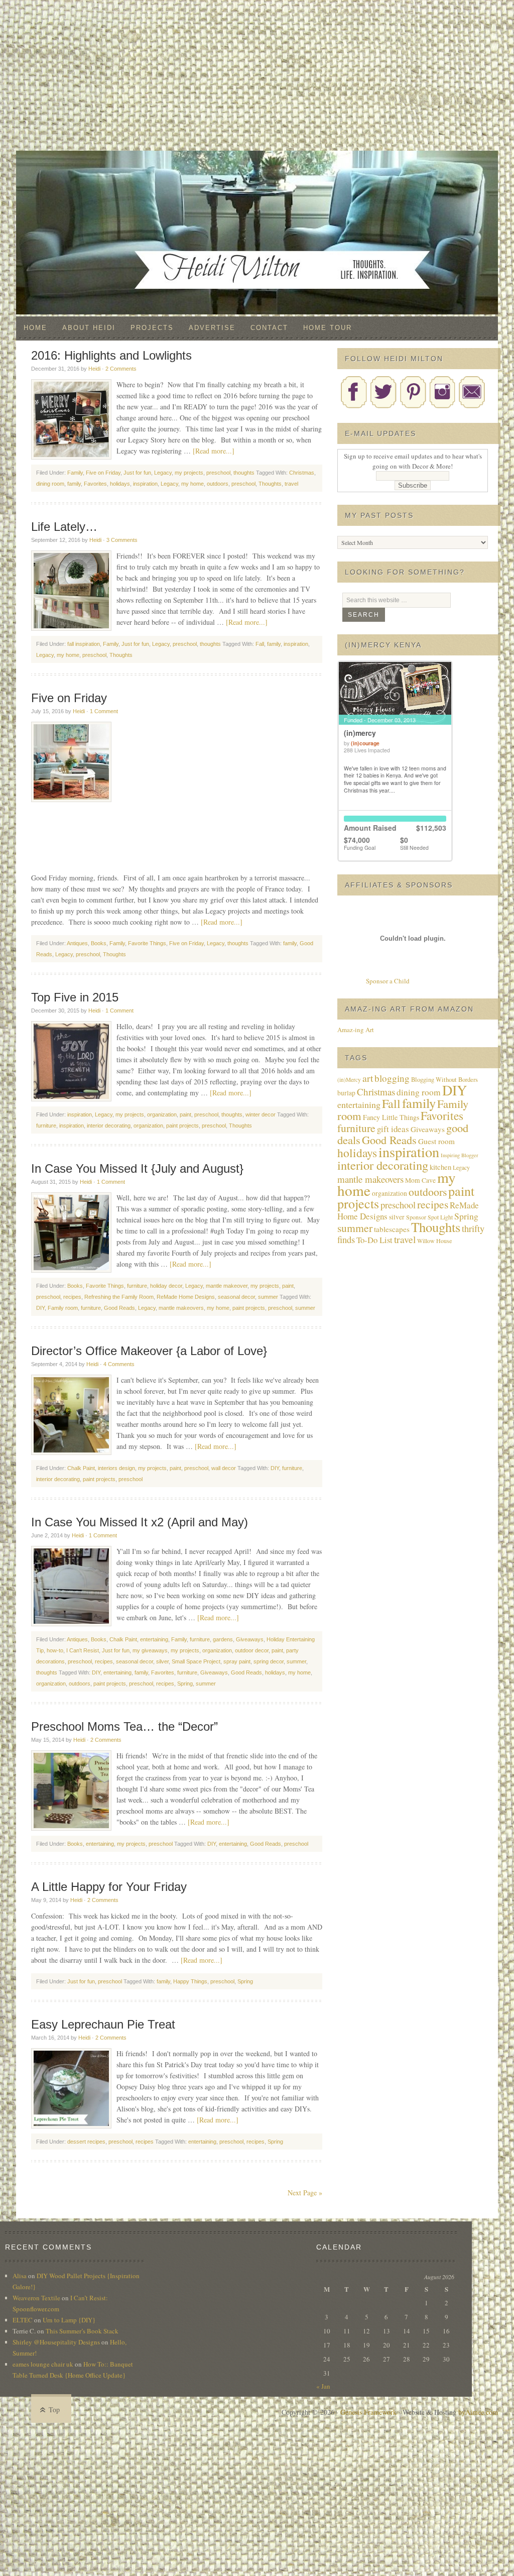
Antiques (77, 943)
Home (35, 328)
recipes (72, 1297)
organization (162, 1114)
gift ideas (393, 1129)
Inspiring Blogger (460, 1155)
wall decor (224, 1468)
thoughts (244, 473)
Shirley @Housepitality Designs (56, 2342)
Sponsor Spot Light (429, 1217)
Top (54, 2410)
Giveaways (250, 1639)
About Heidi (89, 328)
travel (291, 484)
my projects (189, 473)
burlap (346, 1093)
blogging (392, 1078)
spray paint (237, 1661)
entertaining (154, 1639)
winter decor (261, 1114)
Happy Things (190, 1981)
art (368, 1078)
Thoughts (270, 484)
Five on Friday (103, 473)
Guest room (436, 1141)
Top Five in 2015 (75, 997)
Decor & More (257, 171)
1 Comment (104, 711)
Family (75, 473)
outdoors (218, 484)
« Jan (323, 2386)
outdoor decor (252, 1650)
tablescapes (392, 1229)
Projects (152, 328)
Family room (63, 1308)
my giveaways (150, 1650)
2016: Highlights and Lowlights (111, 355)
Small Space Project (196, 1661)
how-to (55, 1650)
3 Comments (122, 540)
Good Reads (119, 1308)
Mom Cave (420, 1180)
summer (268, 1297)
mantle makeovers (181, 1308)
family (74, 484)
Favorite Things (147, 943)
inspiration (145, 484)
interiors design (116, 1468)
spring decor (269, 1661)
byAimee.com (478, 2412)
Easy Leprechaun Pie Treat (103, 2024)
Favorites (95, 484)
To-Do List (374, 1240)
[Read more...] (214, 451)
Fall (260, 644)
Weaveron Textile (36, 2298)
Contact (269, 328)
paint (185, 1114)
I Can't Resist (83, 1650)
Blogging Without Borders (444, 1080)
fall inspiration (84, 644)
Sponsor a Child (388, 981)
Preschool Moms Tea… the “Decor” (124, 1726)
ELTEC (23, 2320)
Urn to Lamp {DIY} (69, 2320)
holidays (120, 484)
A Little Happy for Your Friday (109, 1887)
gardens (223, 1639)
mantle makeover (227, 1286)
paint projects (182, 1126)
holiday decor (166, 1286)
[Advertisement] (257, 75)
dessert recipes (86, 2142)
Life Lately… (64, 527)
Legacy (163, 473)
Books (99, 943)
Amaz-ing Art (356, 1030)
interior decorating (109, 1126)
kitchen (440, 1167)
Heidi (94, 369)
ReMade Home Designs (186, 1297)
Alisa (20, 2276)
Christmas (302, 473)
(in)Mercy (349, 1080)
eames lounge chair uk (43, 2364)
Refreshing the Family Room (119, 1297)
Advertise (212, 328)
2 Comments (121, 369)
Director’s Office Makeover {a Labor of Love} (149, 1351)
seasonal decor (236, 1297)
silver (162, 1661)
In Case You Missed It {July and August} (137, 1168)
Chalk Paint (81, 1468)
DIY (40, 1308)
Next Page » (305, 2193)
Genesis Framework (368, 2412)
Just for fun (137, 473)
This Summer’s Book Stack (82, 2331)
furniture (46, 1126)
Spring (185, 1684)
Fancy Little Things (391, 1117)
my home (192, 484)
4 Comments (119, 1364)
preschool (218, 473)
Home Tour (328, 328)
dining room (50, 484)
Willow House (434, 1241)
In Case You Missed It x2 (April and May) (140, 1522)
